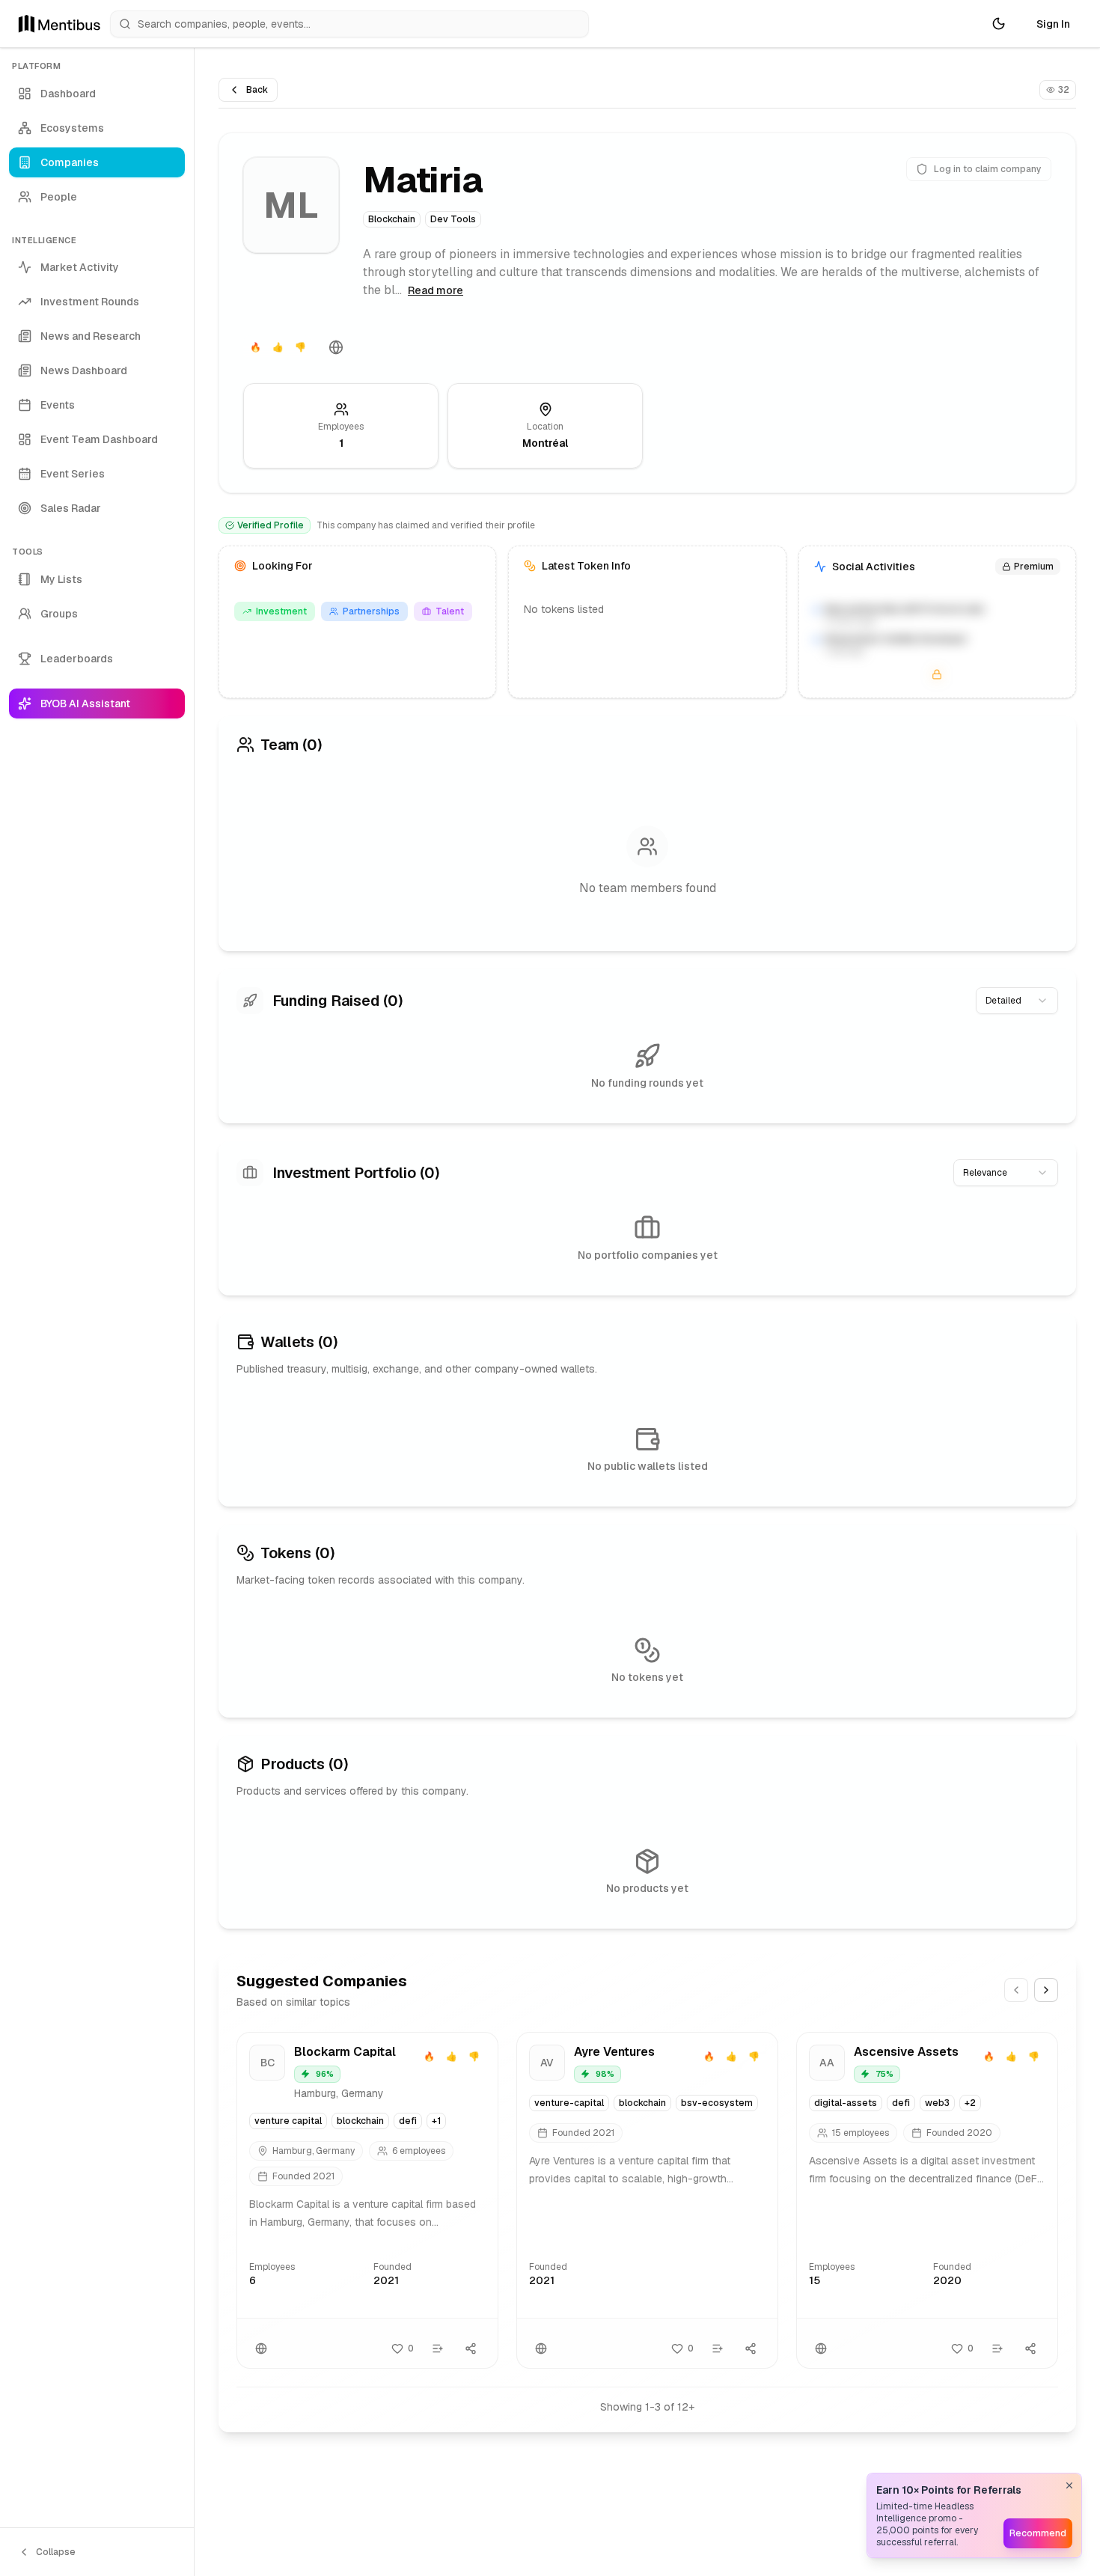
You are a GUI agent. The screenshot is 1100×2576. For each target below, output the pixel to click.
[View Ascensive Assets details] (927, 2200)
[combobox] (1017, 1001)
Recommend (1038, 2533)
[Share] (471, 2348)
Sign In (1053, 24)
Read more (436, 290)
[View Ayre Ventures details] (647, 2200)
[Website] (336, 347)
